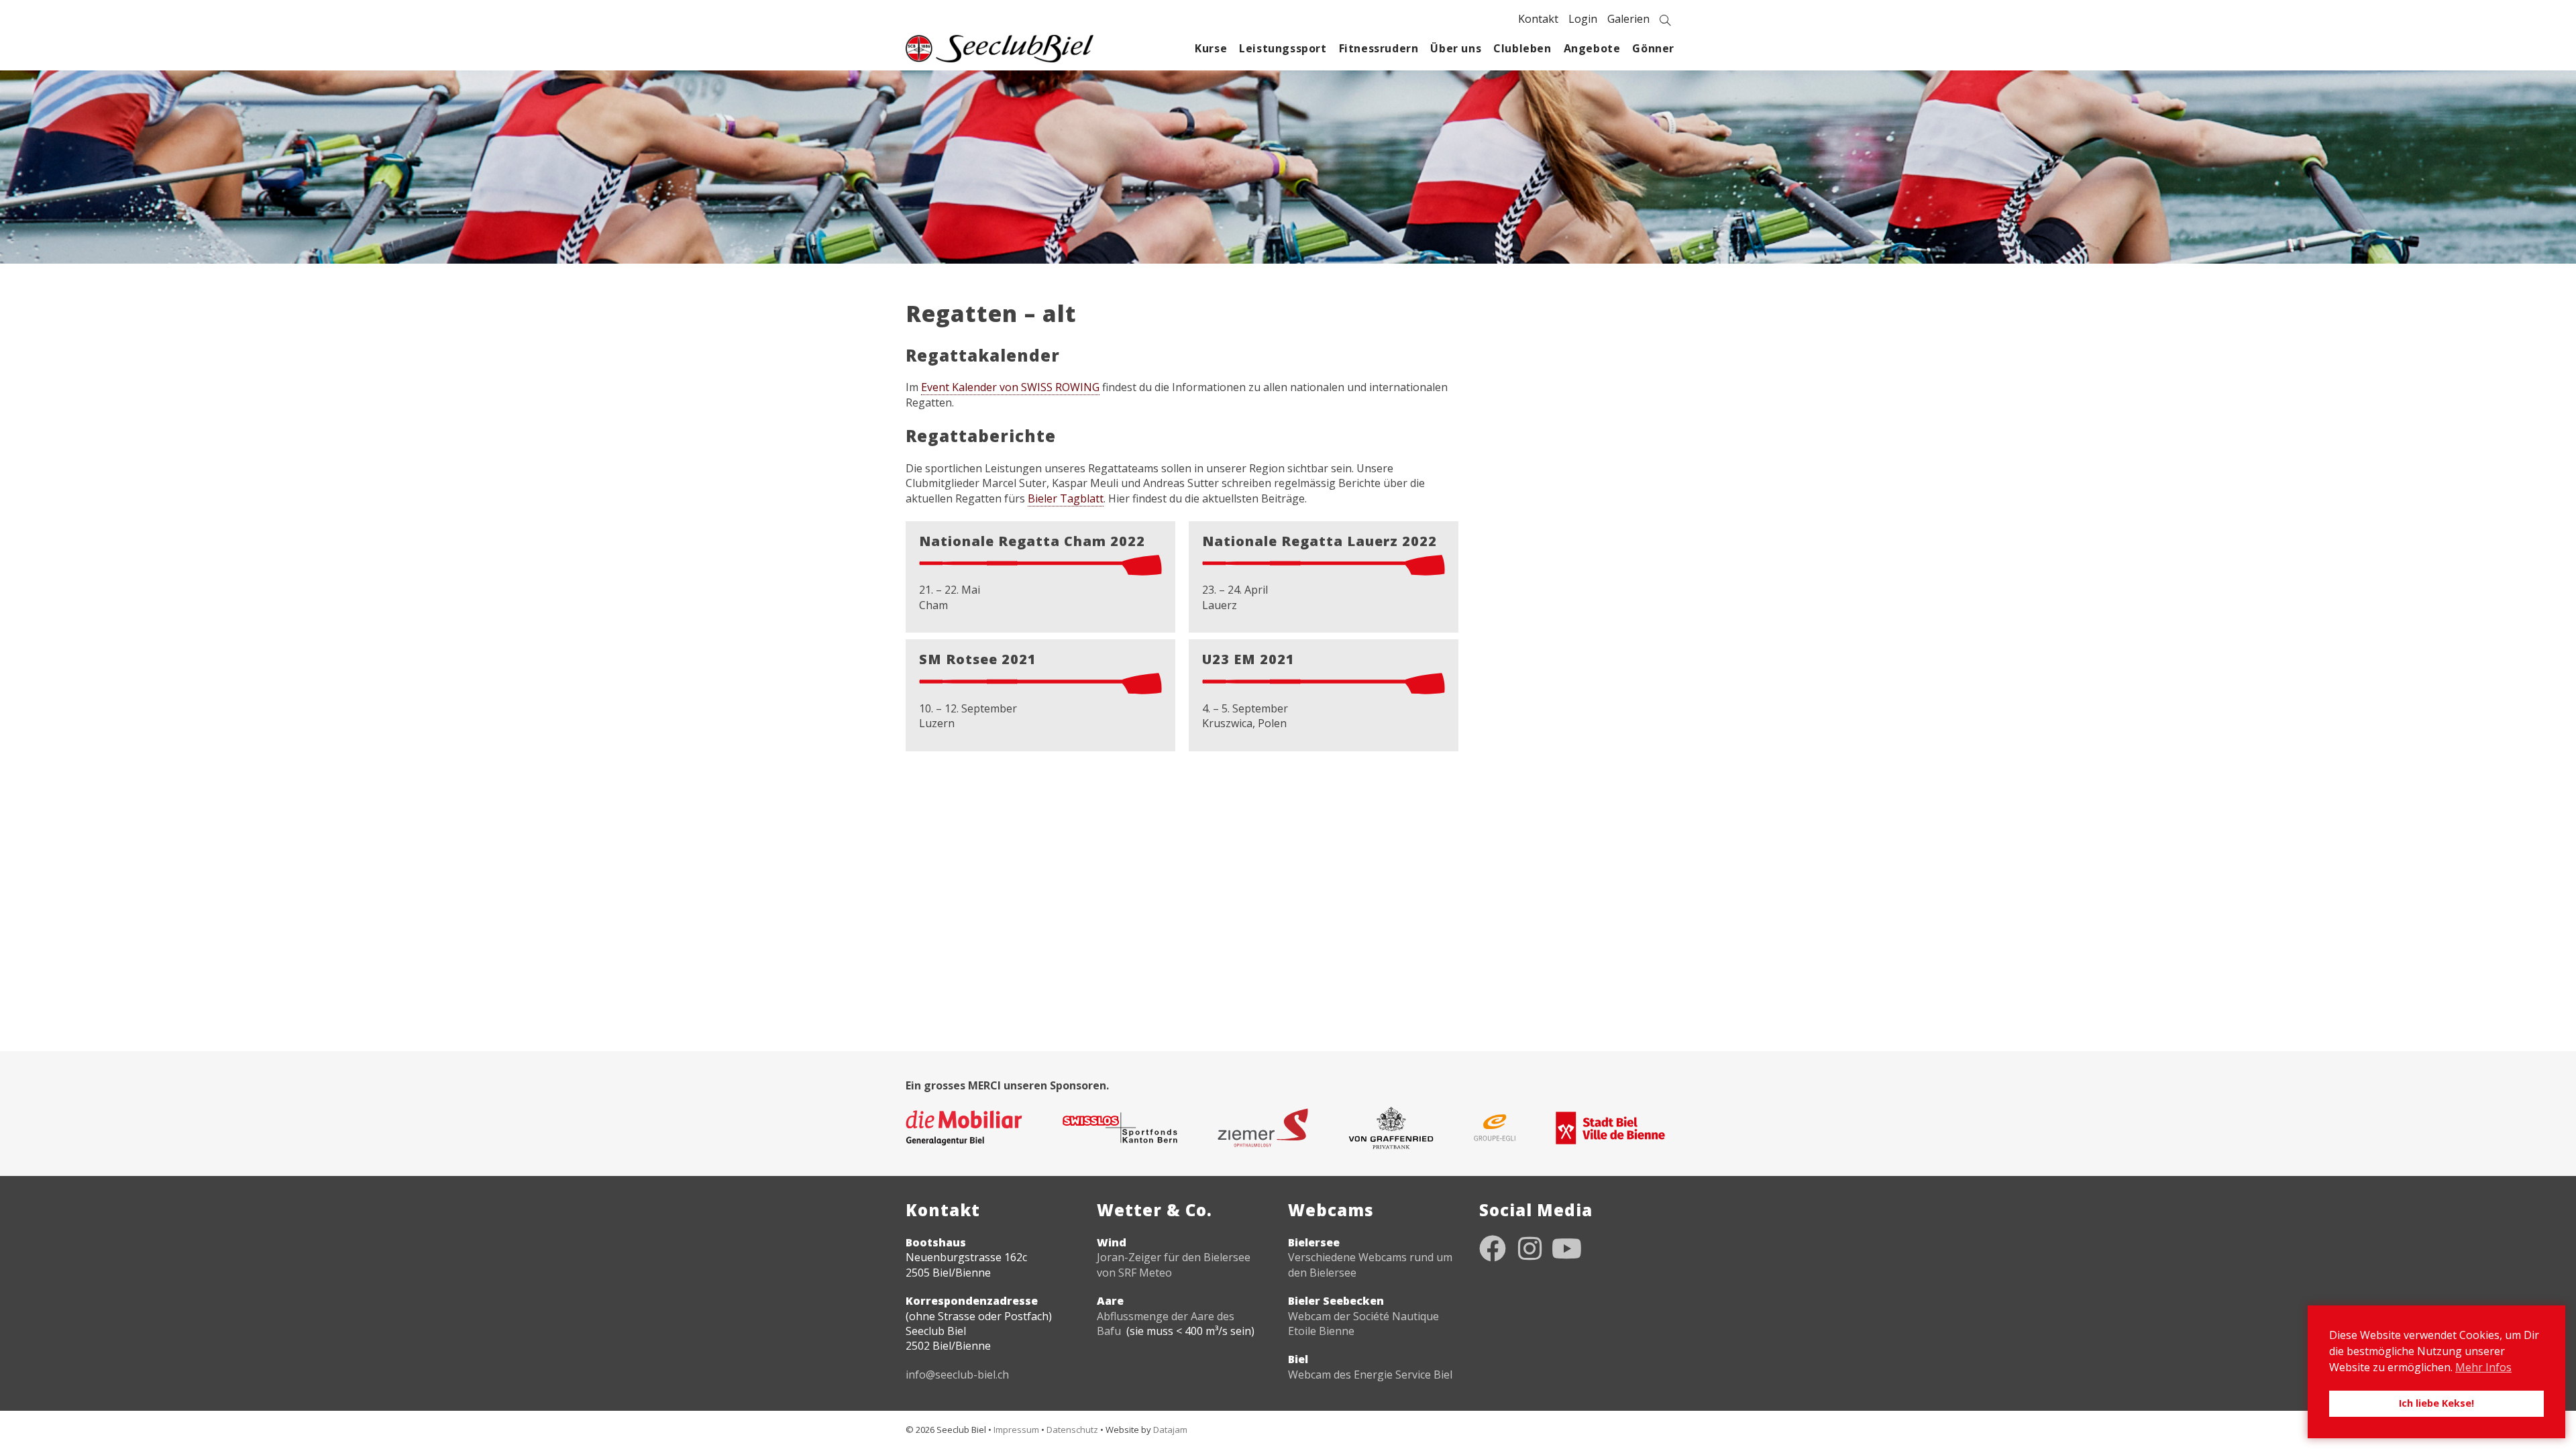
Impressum (1016, 1430)
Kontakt (1538, 19)
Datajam (1170, 1430)
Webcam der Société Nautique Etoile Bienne (1363, 1324)
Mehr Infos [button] (2483, 1367)
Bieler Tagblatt (1066, 498)
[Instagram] (1529, 1248)
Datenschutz (1072, 1430)
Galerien (1628, 19)
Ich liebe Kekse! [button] (2436, 1403)
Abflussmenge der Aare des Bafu (1166, 1324)
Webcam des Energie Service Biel (1370, 1375)
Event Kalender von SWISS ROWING (1010, 387)
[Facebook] (1493, 1248)
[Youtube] (1566, 1248)
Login (1583, 19)
